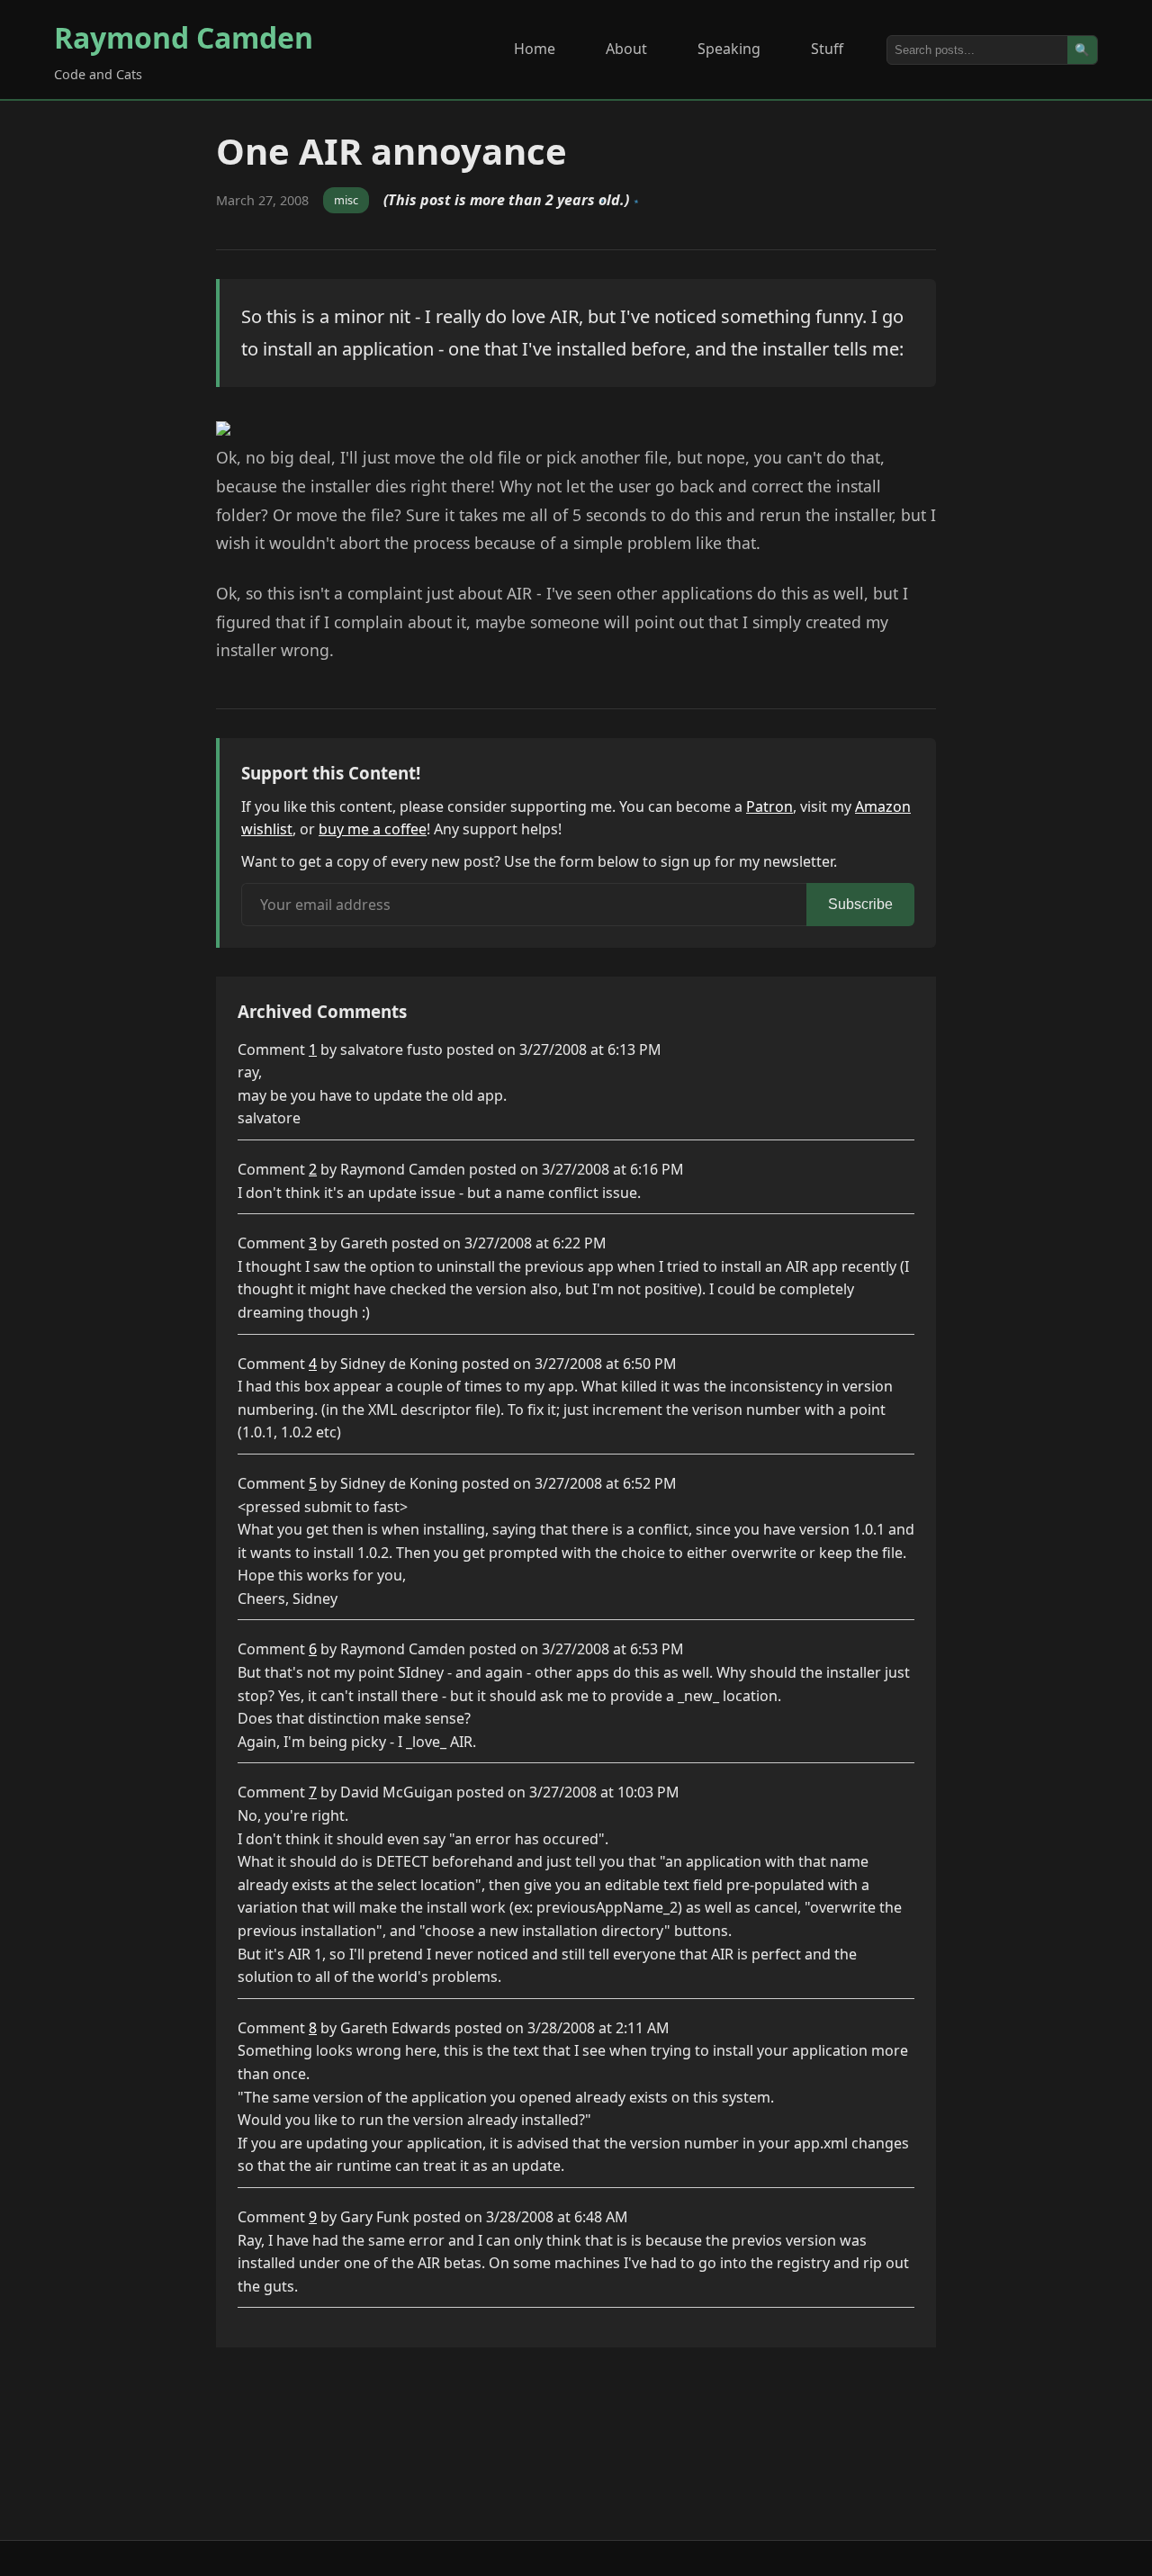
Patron (769, 806)
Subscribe (860, 904)
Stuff (827, 49)
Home (535, 49)
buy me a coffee (373, 829)
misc (346, 200)
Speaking (729, 49)
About (626, 49)
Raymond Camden (184, 37)
